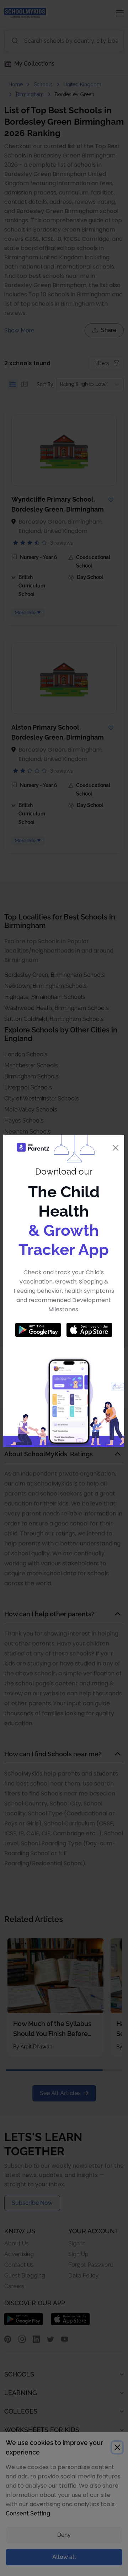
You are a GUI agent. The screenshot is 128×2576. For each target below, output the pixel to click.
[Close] (116, 1148)
